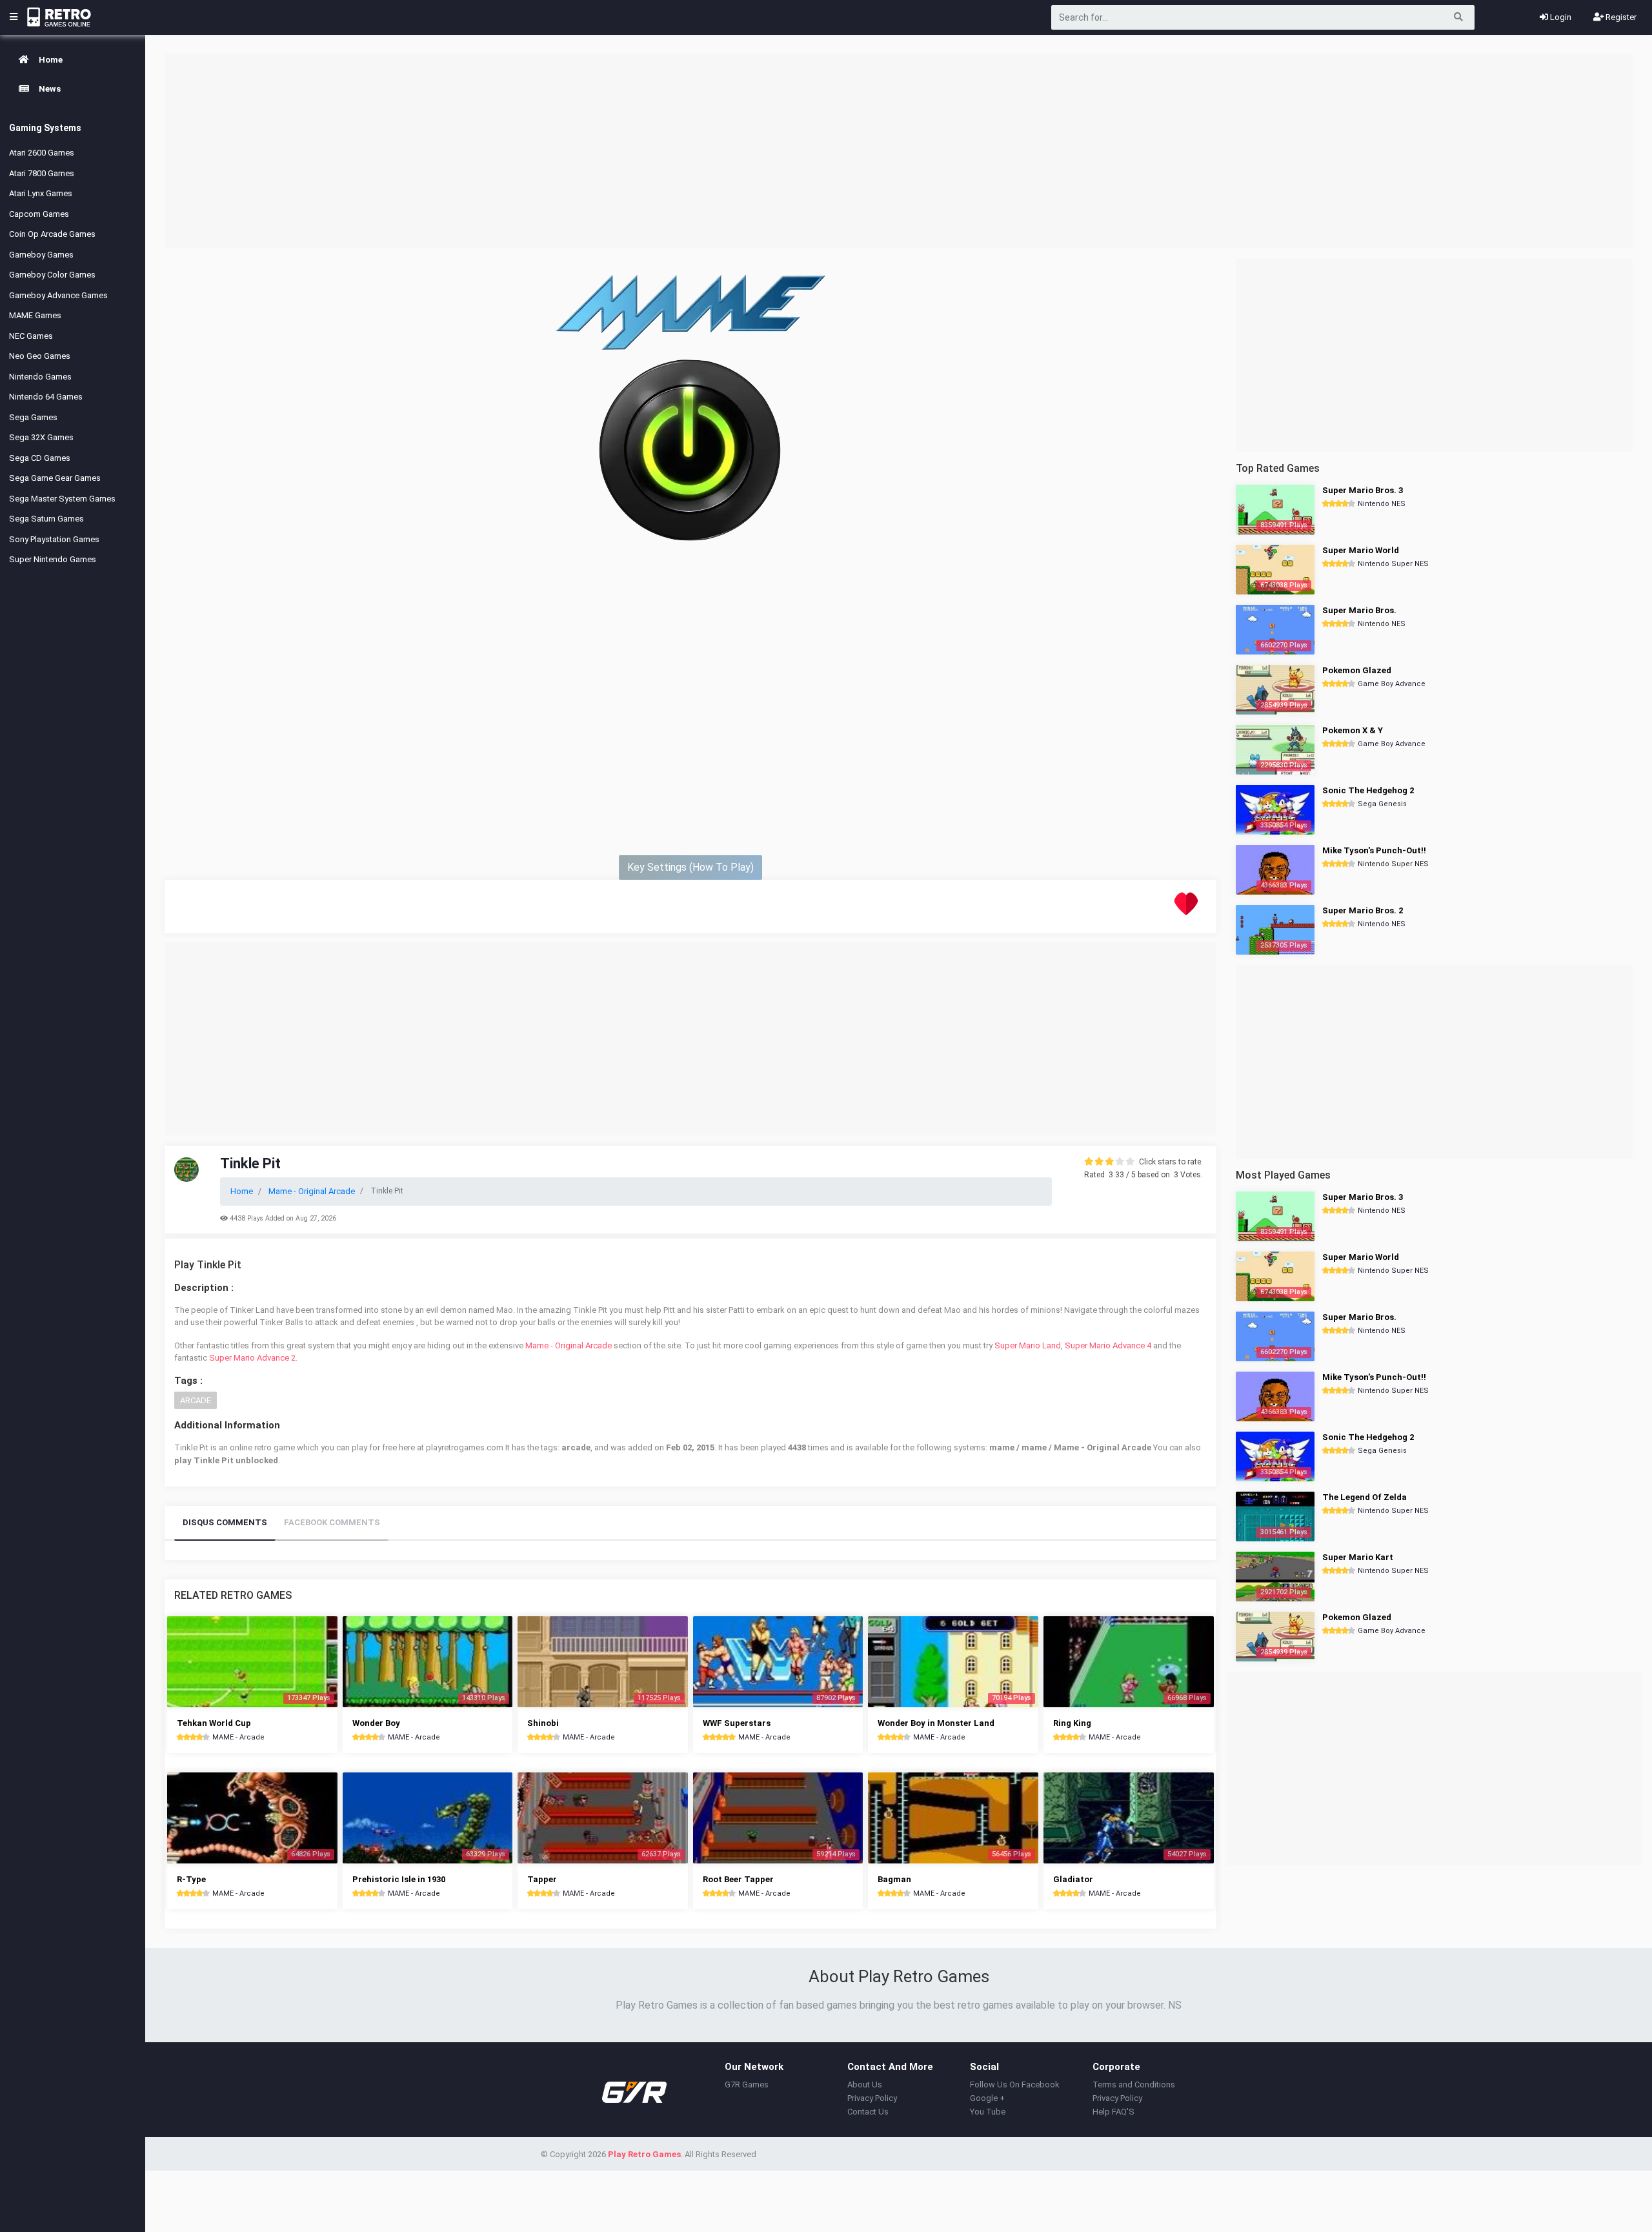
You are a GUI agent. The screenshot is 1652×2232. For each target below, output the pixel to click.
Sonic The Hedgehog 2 (1368, 790)
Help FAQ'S (1113, 2112)
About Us (865, 2085)
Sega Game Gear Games (55, 478)
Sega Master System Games (62, 499)
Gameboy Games (41, 255)
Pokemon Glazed (1357, 670)
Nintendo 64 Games (46, 397)
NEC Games (31, 336)
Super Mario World (1361, 550)
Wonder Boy (376, 1723)
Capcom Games (39, 214)
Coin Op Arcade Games (52, 234)
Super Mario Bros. (1359, 610)
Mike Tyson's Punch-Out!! (1374, 850)
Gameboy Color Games (52, 275)
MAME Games (35, 315)
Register (1620, 17)
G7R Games (747, 2085)
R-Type (191, 1879)
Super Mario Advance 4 (1108, 1345)
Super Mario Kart (1358, 1557)
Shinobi (543, 1723)
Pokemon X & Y (1353, 730)
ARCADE (196, 1400)
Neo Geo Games (40, 356)
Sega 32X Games (41, 437)
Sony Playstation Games (54, 539)
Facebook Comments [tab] (332, 1522)
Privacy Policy (872, 2098)
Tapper (542, 1879)
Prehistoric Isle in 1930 (399, 1879)
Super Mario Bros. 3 (1363, 490)
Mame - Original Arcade (569, 1345)
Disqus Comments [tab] (225, 1522)
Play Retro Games (644, 2154)
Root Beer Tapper (738, 1879)
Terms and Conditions (1134, 2085)
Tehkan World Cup (214, 1723)
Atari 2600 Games (42, 153)
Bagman (894, 1879)
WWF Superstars (737, 1723)
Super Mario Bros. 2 (1363, 910)
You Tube (988, 2112)
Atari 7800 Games (42, 173)
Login (1560, 17)
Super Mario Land (1028, 1345)
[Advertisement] (899, 151)
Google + (987, 2098)
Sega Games (33, 417)
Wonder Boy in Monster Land (936, 1723)
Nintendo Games (40, 377)
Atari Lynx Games (41, 193)
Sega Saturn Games (46, 519)
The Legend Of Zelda (1365, 1497)
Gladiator (1073, 1879)
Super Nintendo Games (53, 559)
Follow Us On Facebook (1015, 2085)
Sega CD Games (40, 458)
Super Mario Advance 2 (252, 1358)
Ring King (1072, 1723)
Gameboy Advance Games (58, 295)
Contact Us (868, 2112)
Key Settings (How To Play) (690, 867)
